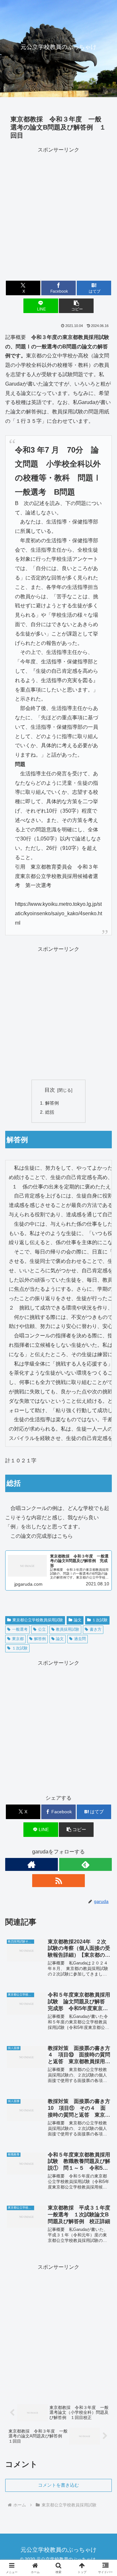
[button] (76, 306)
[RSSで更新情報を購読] (58, 1881)
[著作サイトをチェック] (32, 1864)
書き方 (96, 1629)
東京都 (18, 1639)
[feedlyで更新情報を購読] (85, 1864)
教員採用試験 (68, 1629)
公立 (42, 1629)
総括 (50, 1112)
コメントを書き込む (58, 2485)
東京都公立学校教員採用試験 (38, 1620)
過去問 (80, 1639)
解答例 (52, 1103)
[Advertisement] (58, 213)
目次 (50, 1090)
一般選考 (20, 1629)
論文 (78, 1620)
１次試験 (100, 1620)
